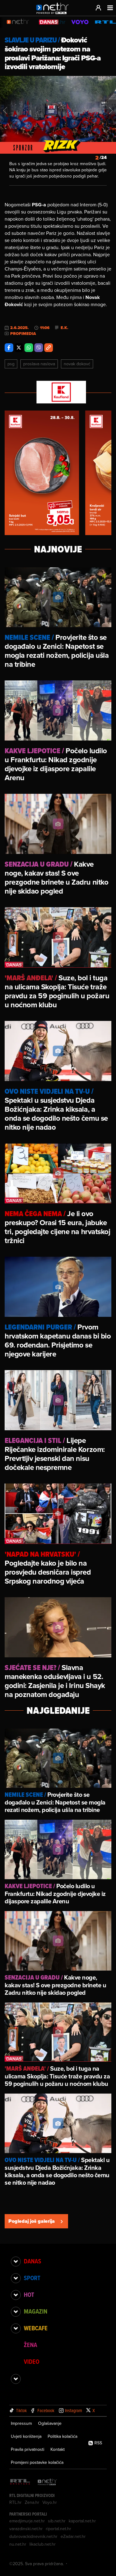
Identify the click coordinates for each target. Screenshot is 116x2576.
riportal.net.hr (58, 2529)
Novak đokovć (77, 364)
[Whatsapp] (29, 348)
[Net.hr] (47, 2482)
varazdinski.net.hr (26, 2529)
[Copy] (49, 348)
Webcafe (36, 2328)
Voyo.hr (50, 2502)
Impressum (21, 2423)
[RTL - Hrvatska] (20, 2482)
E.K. (64, 328)
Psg (11, 364)
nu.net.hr (18, 2544)
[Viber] (39, 348)
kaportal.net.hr (82, 2521)
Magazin (36, 2311)
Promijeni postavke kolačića (37, 2462)
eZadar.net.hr (73, 2536)
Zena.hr (32, 2502)
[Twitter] (19, 348)
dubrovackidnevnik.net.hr (33, 2536)
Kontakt (58, 2449)
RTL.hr (15, 2502)
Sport (32, 2278)
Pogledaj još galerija (32, 2221)
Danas (32, 2261)
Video (32, 2362)
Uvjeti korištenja (26, 2436)
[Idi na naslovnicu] (54, 14)
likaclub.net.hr (43, 2544)
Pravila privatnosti (28, 2449)
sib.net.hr (57, 2521)
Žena (30, 2345)
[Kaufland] (58, 393)
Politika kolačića (62, 2436)
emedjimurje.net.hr (27, 2521)
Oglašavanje (50, 2423)
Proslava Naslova (39, 364)
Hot (29, 2295)
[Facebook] (9, 348)
